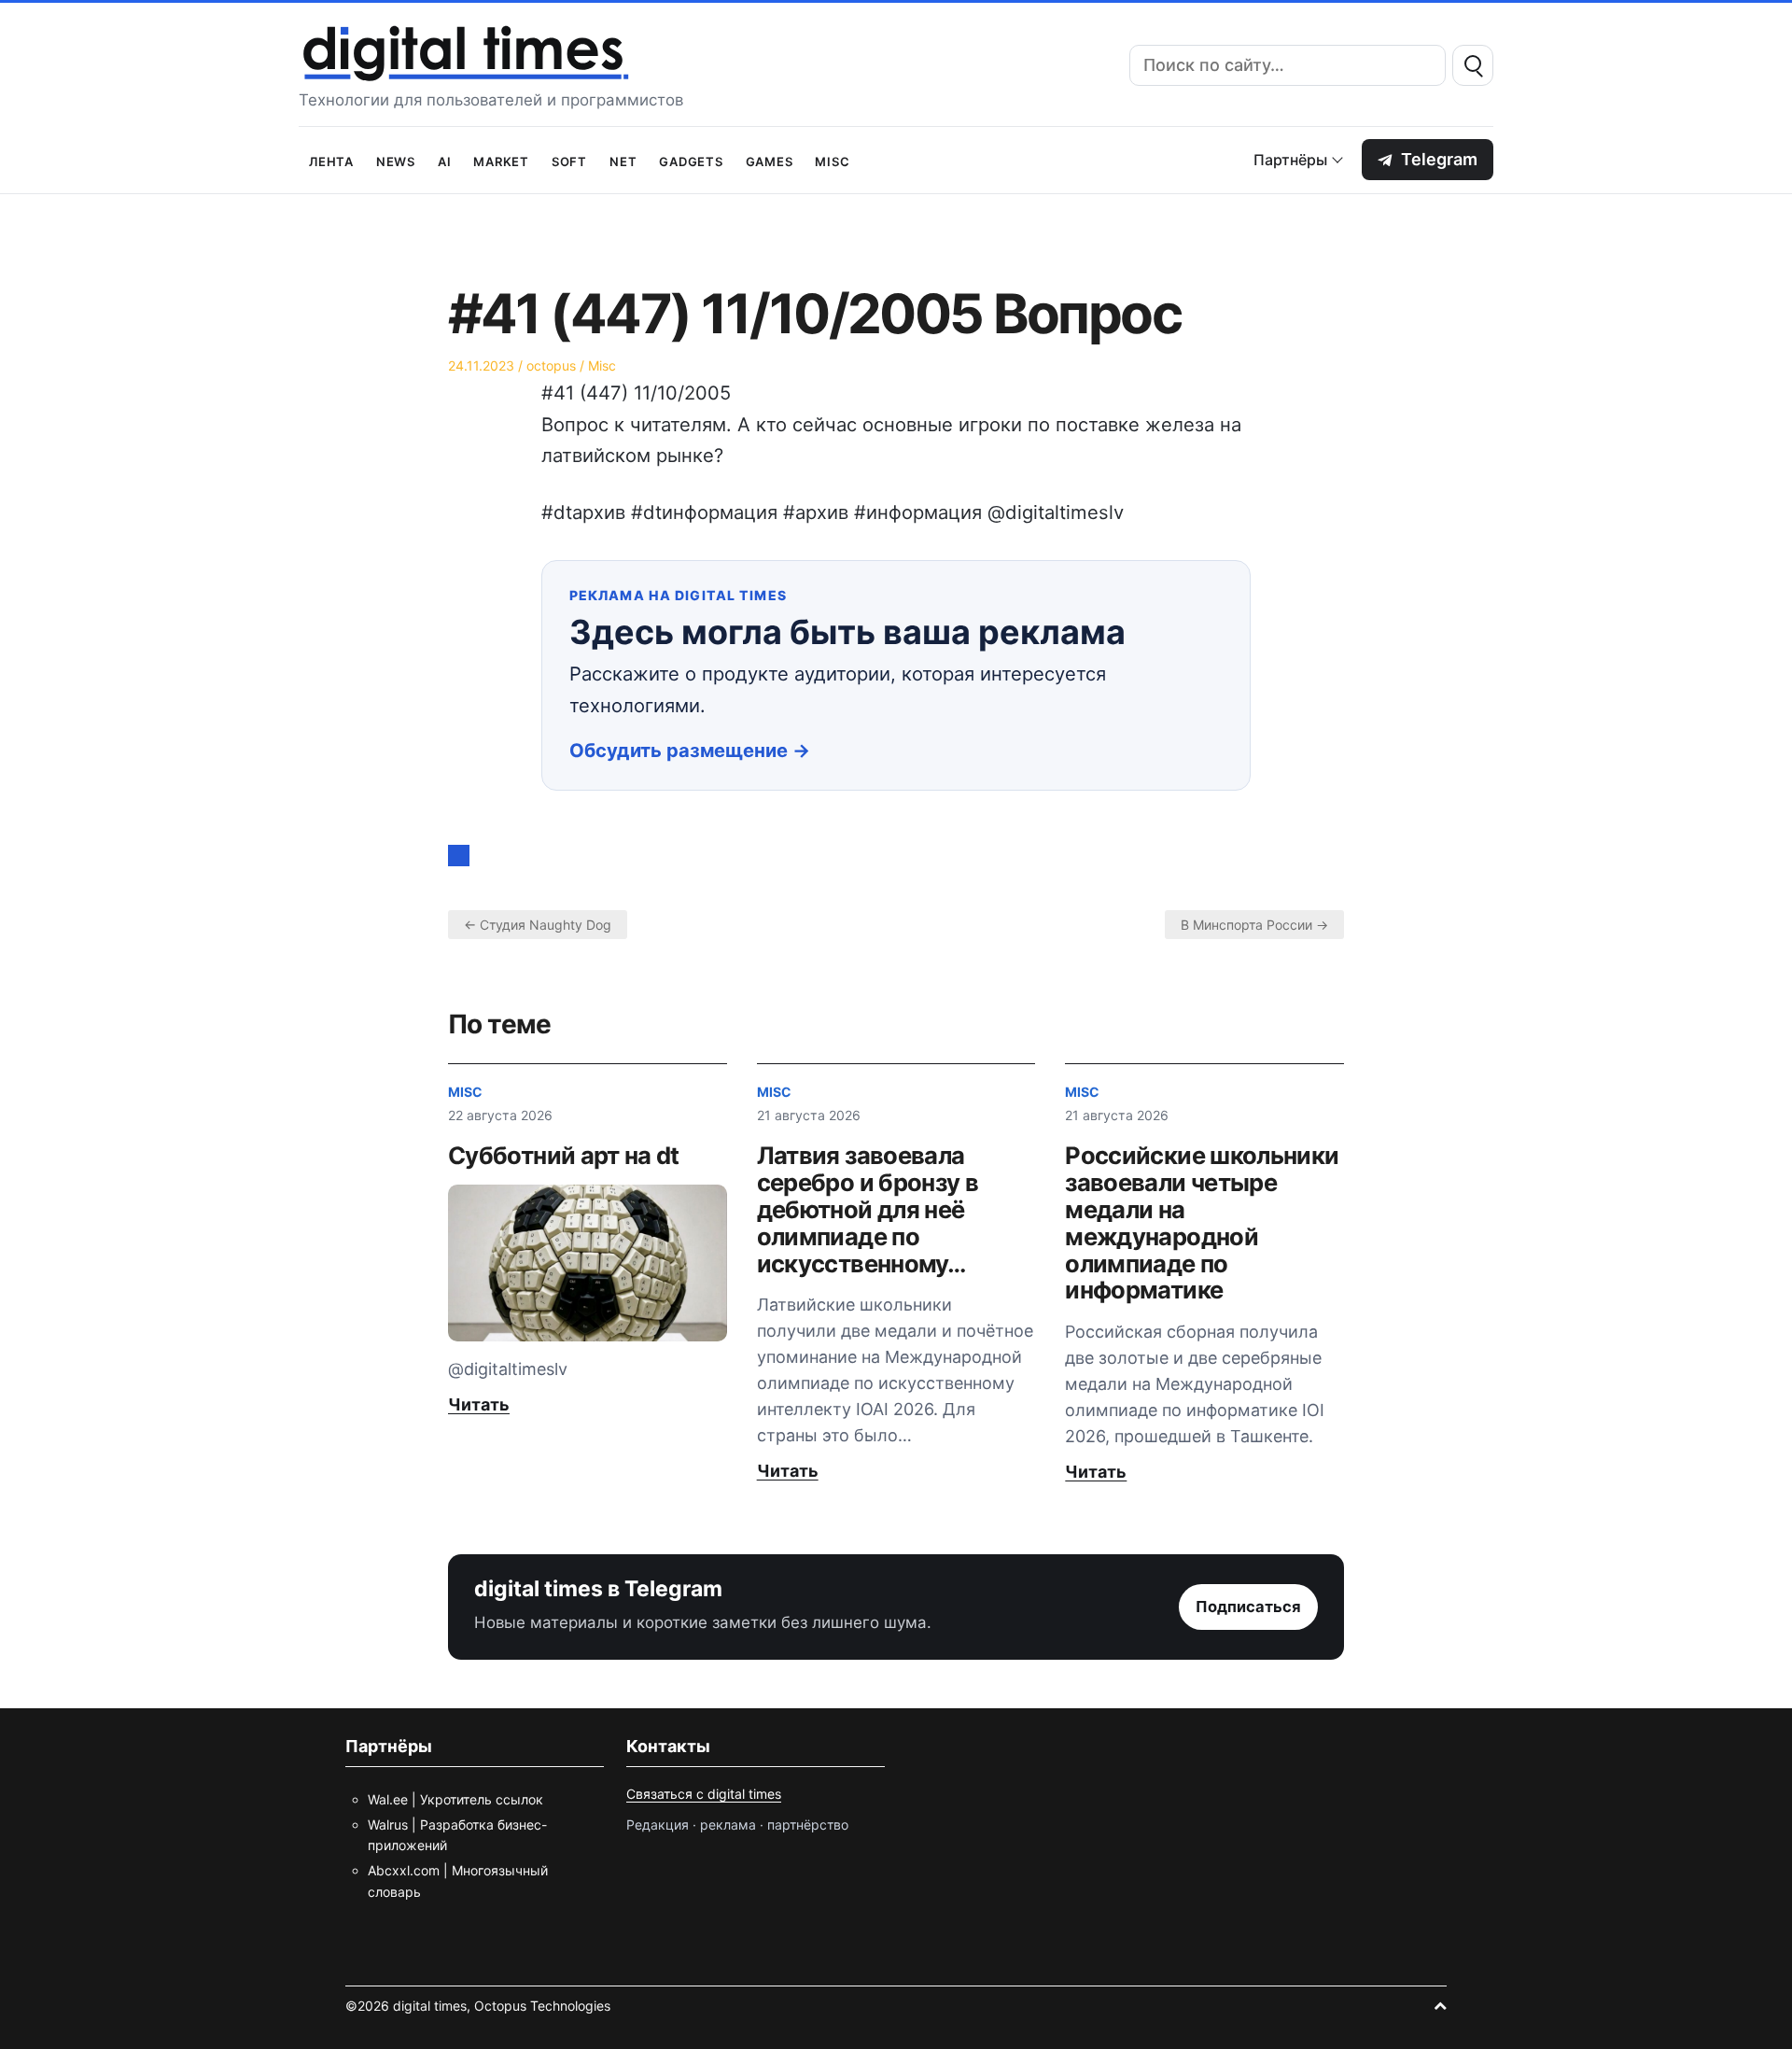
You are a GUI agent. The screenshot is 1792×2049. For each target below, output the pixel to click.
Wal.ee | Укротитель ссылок (455, 1799)
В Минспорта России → (1254, 925)
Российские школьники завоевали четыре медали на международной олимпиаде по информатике (1202, 1223)
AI (445, 160)
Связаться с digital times (704, 1794)
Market (501, 160)
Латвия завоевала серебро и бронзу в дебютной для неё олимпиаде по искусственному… (868, 1209)
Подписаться (1248, 1607)
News (396, 160)
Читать (479, 1404)
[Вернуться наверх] (1440, 2006)
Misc (832, 160)
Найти (1473, 65)
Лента (331, 160)
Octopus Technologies (542, 2006)
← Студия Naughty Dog (538, 925)
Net (623, 160)
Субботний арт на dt (564, 1155)
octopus (551, 365)
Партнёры (1290, 160)
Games (770, 160)
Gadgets (691, 160)
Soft (569, 160)
